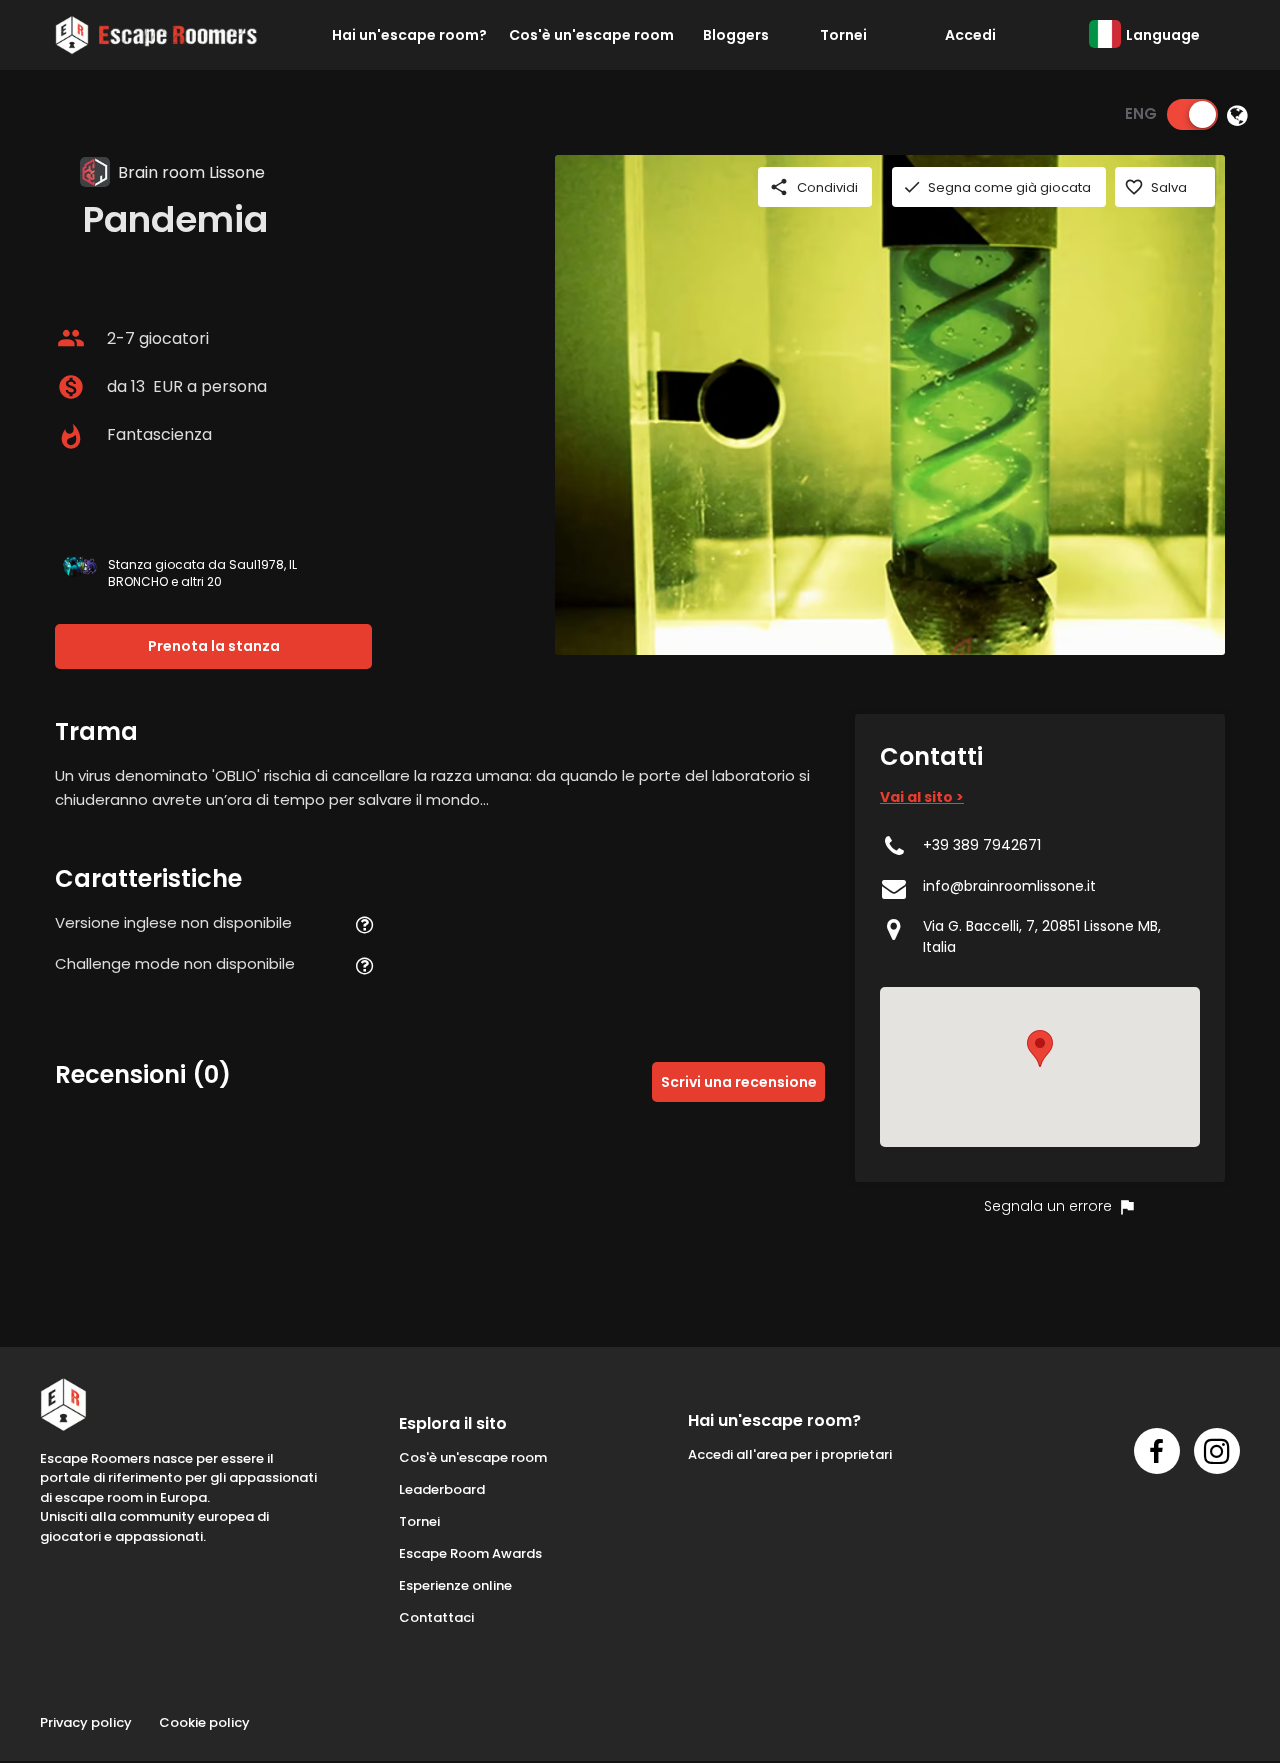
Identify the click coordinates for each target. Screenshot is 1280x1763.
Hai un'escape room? (409, 35)
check (912, 187)
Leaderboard (442, 1489)
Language (1163, 35)
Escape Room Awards (470, 1553)
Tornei (843, 35)
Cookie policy (204, 1722)
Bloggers (736, 35)
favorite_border (1134, 187)
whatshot (71, 437)
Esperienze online (455, 1585)
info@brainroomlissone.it (1009, 886)
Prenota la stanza (214, 646)
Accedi (970, 35)
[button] (1040, 1048)
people (71, 338)
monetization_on (71, 387)
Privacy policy (86, 1722)
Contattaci (436, 1617)
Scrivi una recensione (739, 1082)
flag (1127, 1207)
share (779, 187)
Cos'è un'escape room (591, 35)
